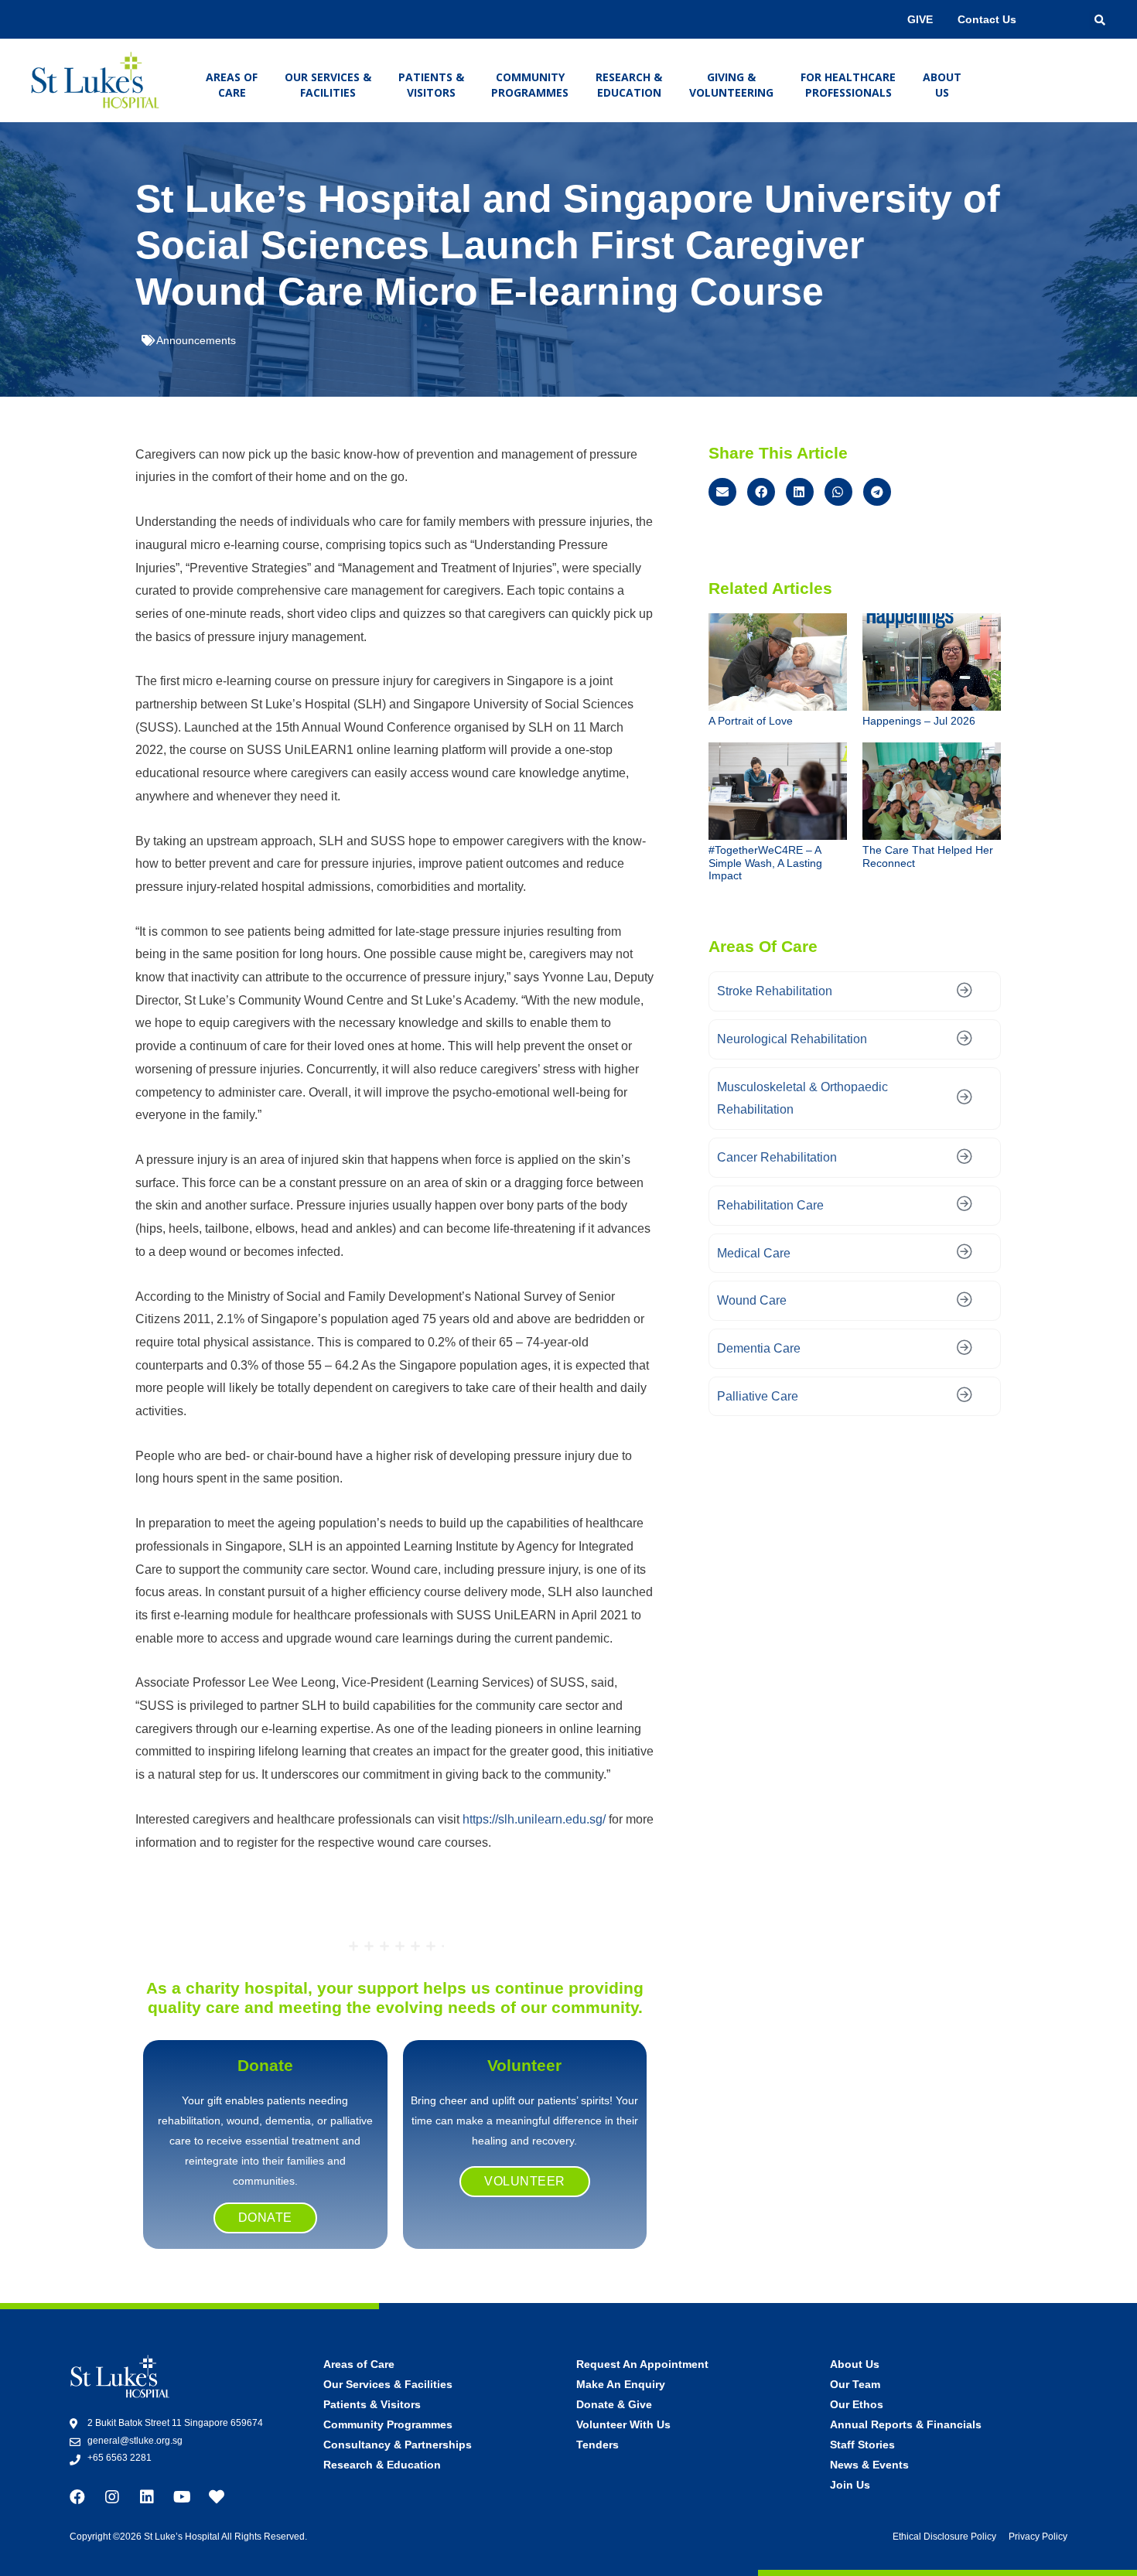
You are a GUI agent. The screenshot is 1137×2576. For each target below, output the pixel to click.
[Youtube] (182, 2497)
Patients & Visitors (431, 85)
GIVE (920, 19)
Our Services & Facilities (328, 85)
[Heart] (217, 2497)
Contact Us (987, 19)
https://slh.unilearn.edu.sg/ (534, 1819)
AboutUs (942, 85)
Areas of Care (232, 85)
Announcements (196, 340)
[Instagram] (112, 2497)
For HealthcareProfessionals (848, 85)
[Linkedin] (147, 2497)
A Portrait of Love (751, 721)
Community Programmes (530, 85)
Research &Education (629, 85)
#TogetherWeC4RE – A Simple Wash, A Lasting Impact (765, 863)
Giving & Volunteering (731, 85)
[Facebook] (77, 2497)
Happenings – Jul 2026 (919, 721)
